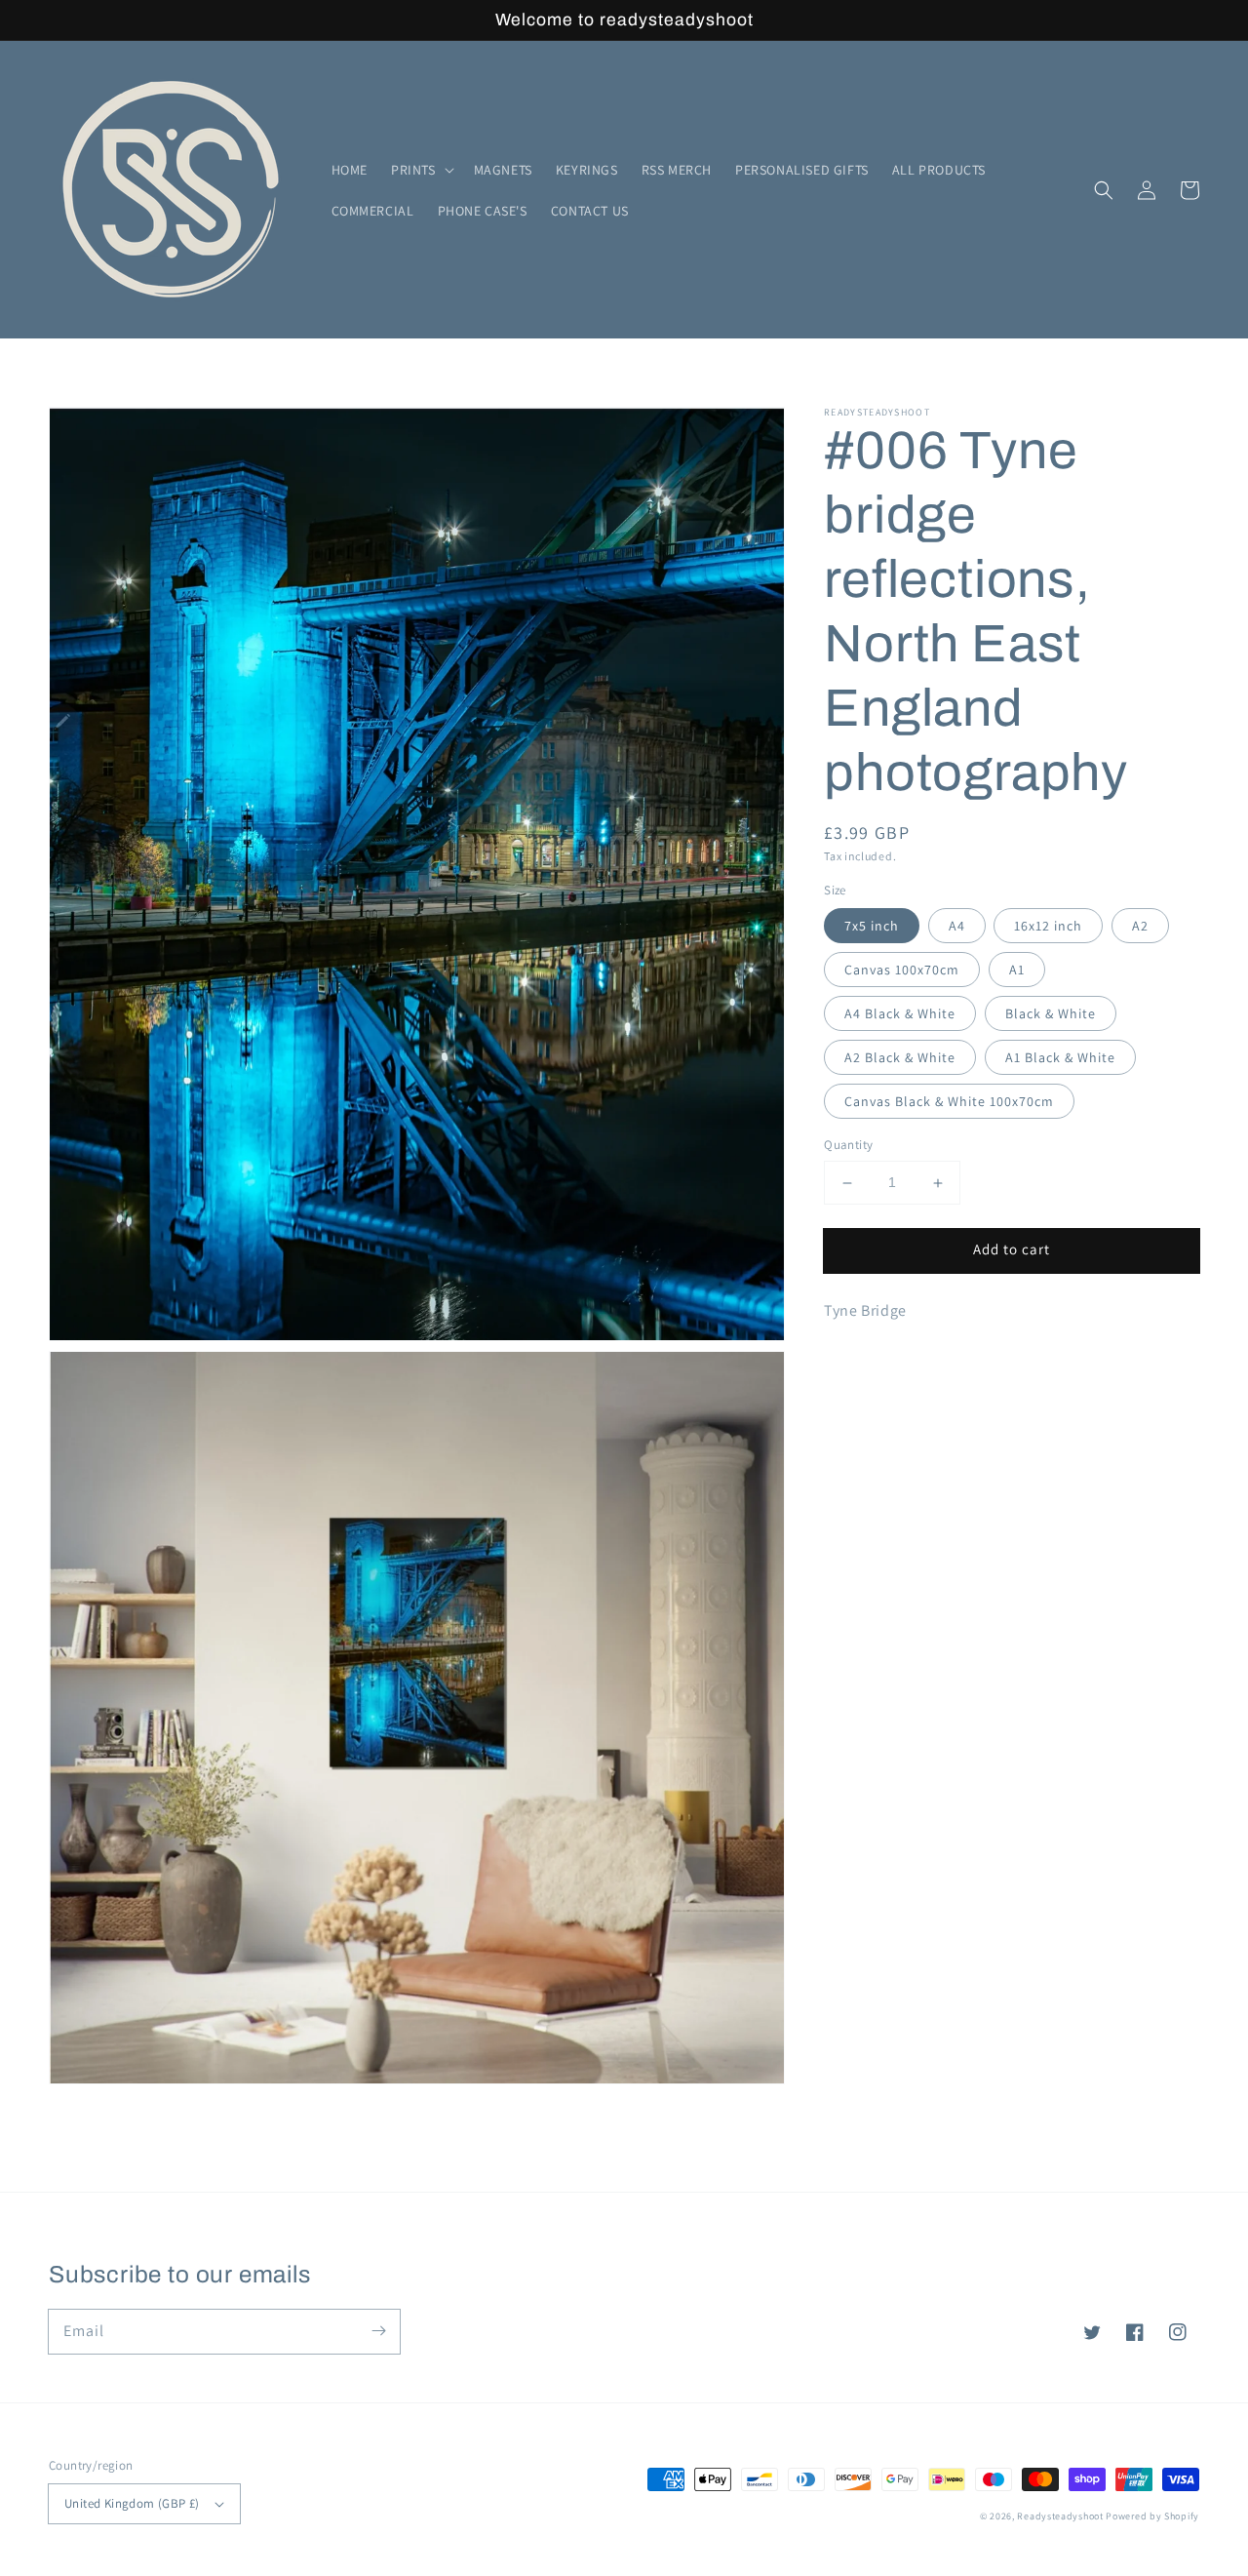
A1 (1017, 971)
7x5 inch (872, 927)
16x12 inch (1048, 927)
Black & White (1051, 1014)
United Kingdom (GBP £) (132, 2503)
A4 (957, 927)
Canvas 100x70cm (902, 971)
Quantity (848, 1146)
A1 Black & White (1060, 1058)
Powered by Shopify (1152, 2516)
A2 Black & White (900, 1058)
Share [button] (864, 1363)
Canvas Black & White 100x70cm (949, 1102)
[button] (421, 170)
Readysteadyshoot (1061, 2516)
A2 (1140, 927)
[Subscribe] (378, 2331)
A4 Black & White (900, 1014)
